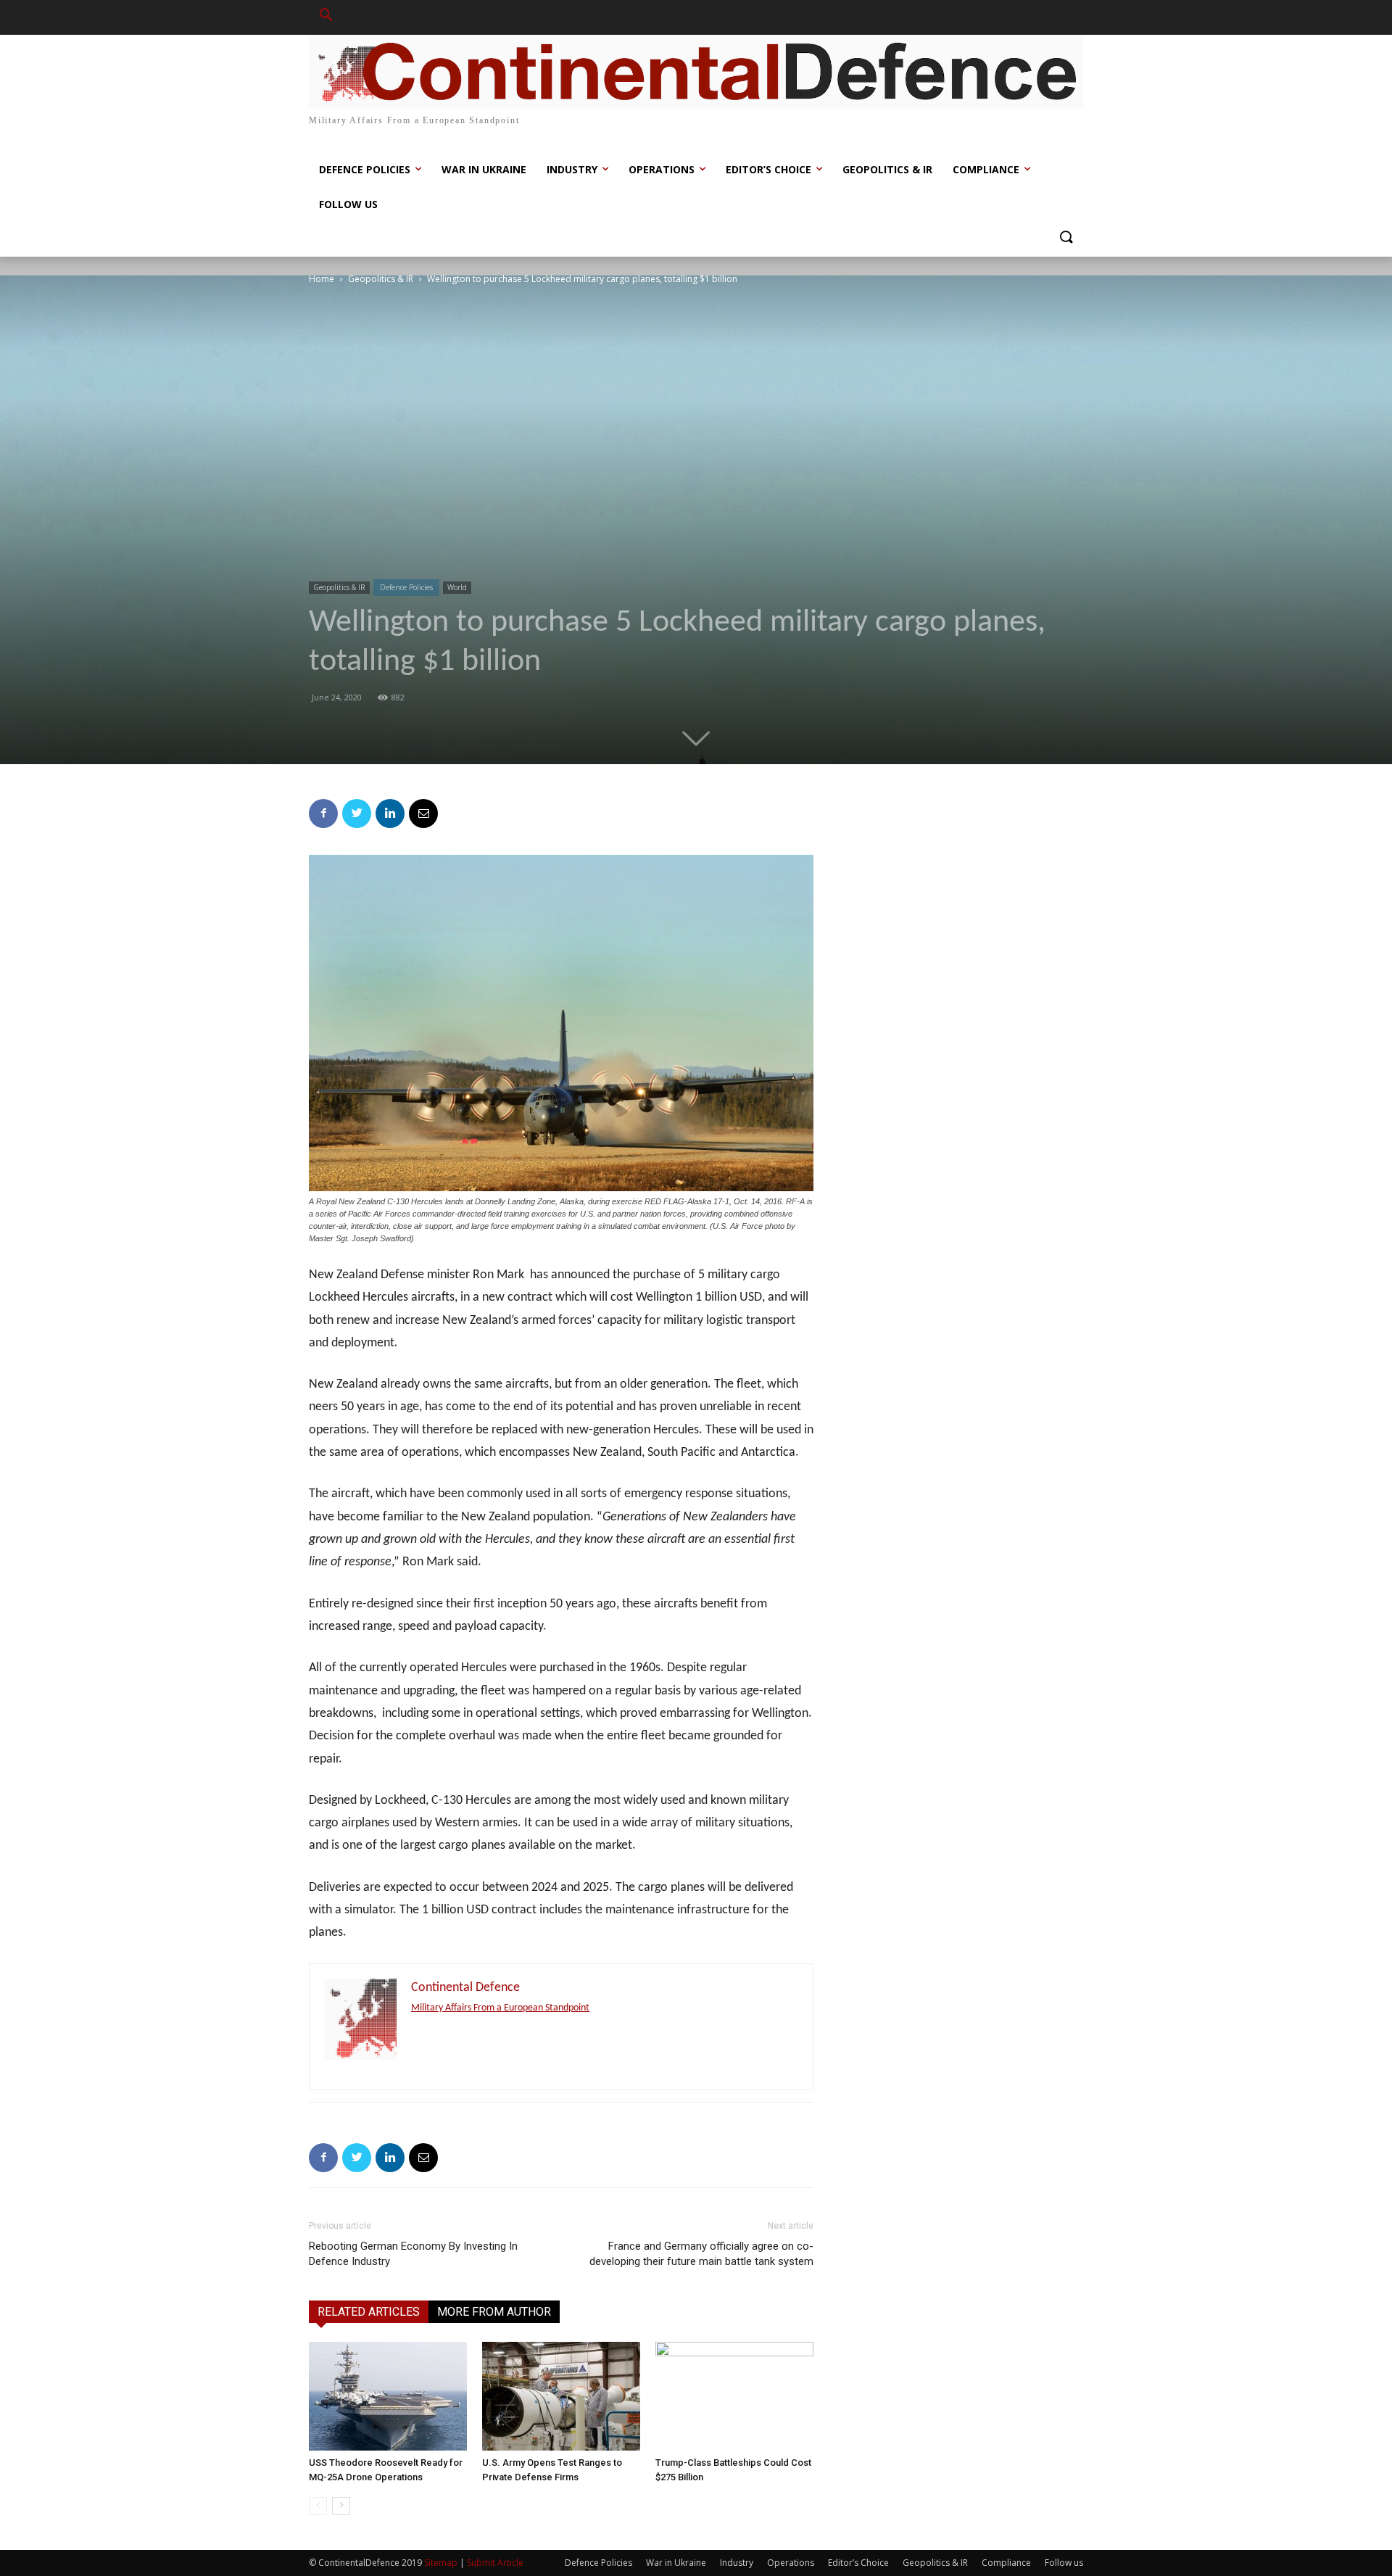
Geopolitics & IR (381, 279)
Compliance (1006, 2563)
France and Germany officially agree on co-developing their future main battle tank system (701, 2254)
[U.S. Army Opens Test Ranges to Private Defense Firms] (561, 2396)
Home (322, 279)
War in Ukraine (676, 2563)
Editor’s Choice (858, 2563)
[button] (326, 17)
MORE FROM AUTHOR (494, 2312)
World (457, 587)
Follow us (1064, 2563)
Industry (737, 2563)
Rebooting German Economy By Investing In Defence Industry (413, 2254)
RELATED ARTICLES (369, 2312)
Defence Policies (406, 587)
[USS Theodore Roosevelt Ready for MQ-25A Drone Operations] (388, 2396)
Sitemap (441, 2563)
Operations (791, 2563)
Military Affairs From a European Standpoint (500, 2008)
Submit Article (495, 2563)
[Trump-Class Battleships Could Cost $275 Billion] (734, 2396)
